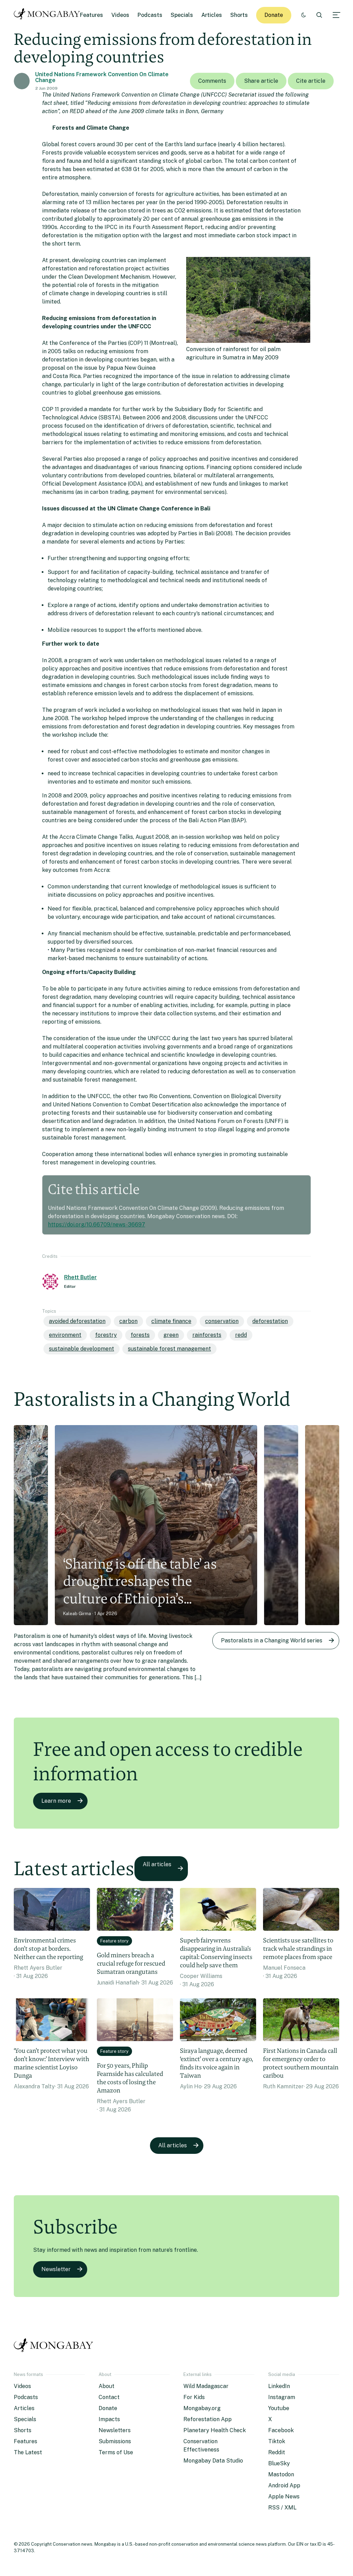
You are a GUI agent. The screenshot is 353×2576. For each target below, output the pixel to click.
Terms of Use (116, 2452)
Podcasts (150, 15)
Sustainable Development (82, 1349)
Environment (65, 1335)
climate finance (171, 1321)
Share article (261, 81)
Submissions (115, 2441)
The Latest (28, 2452)
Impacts (109, 2419)
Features (92, 15)
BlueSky (279, 2463)
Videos (120, 15)
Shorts (239, 15)
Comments (212, 81)
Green (171, 1335)
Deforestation (270, 1321)
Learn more (56, 1801)
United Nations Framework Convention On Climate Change (102, 77)
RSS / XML (282, 2508)
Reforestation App (208, 2419)
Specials (182, 15)
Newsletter (56, 2269)
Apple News (284, 2497)
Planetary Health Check (215, 2430)
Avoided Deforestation (77, 1321)
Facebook (281, 2430)
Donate (274, 15)
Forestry (106, 1335)
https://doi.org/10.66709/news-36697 (97, 1225)
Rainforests (207, 1335)
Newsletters (115, 2430)
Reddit (277, 2452)
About (107, 2386)
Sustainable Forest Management (169, 1349)
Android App (284, 2485)
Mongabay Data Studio (213, 2461)
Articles (212, 15)
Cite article (311, 81)
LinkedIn (279, 2386)
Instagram (282, 2397)
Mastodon (281, 2474)
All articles (157, 1864)
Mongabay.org (202, 2408)
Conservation (222, 1321)
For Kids (194, 2397)
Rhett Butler (80, 1277)
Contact (109, 2397)
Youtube (279, 2408)
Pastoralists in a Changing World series (272, 1640)
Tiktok (277, 2441)
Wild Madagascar (206, 2386)
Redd (241, 1335)
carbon (128, 1321)
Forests (140, 1335)
